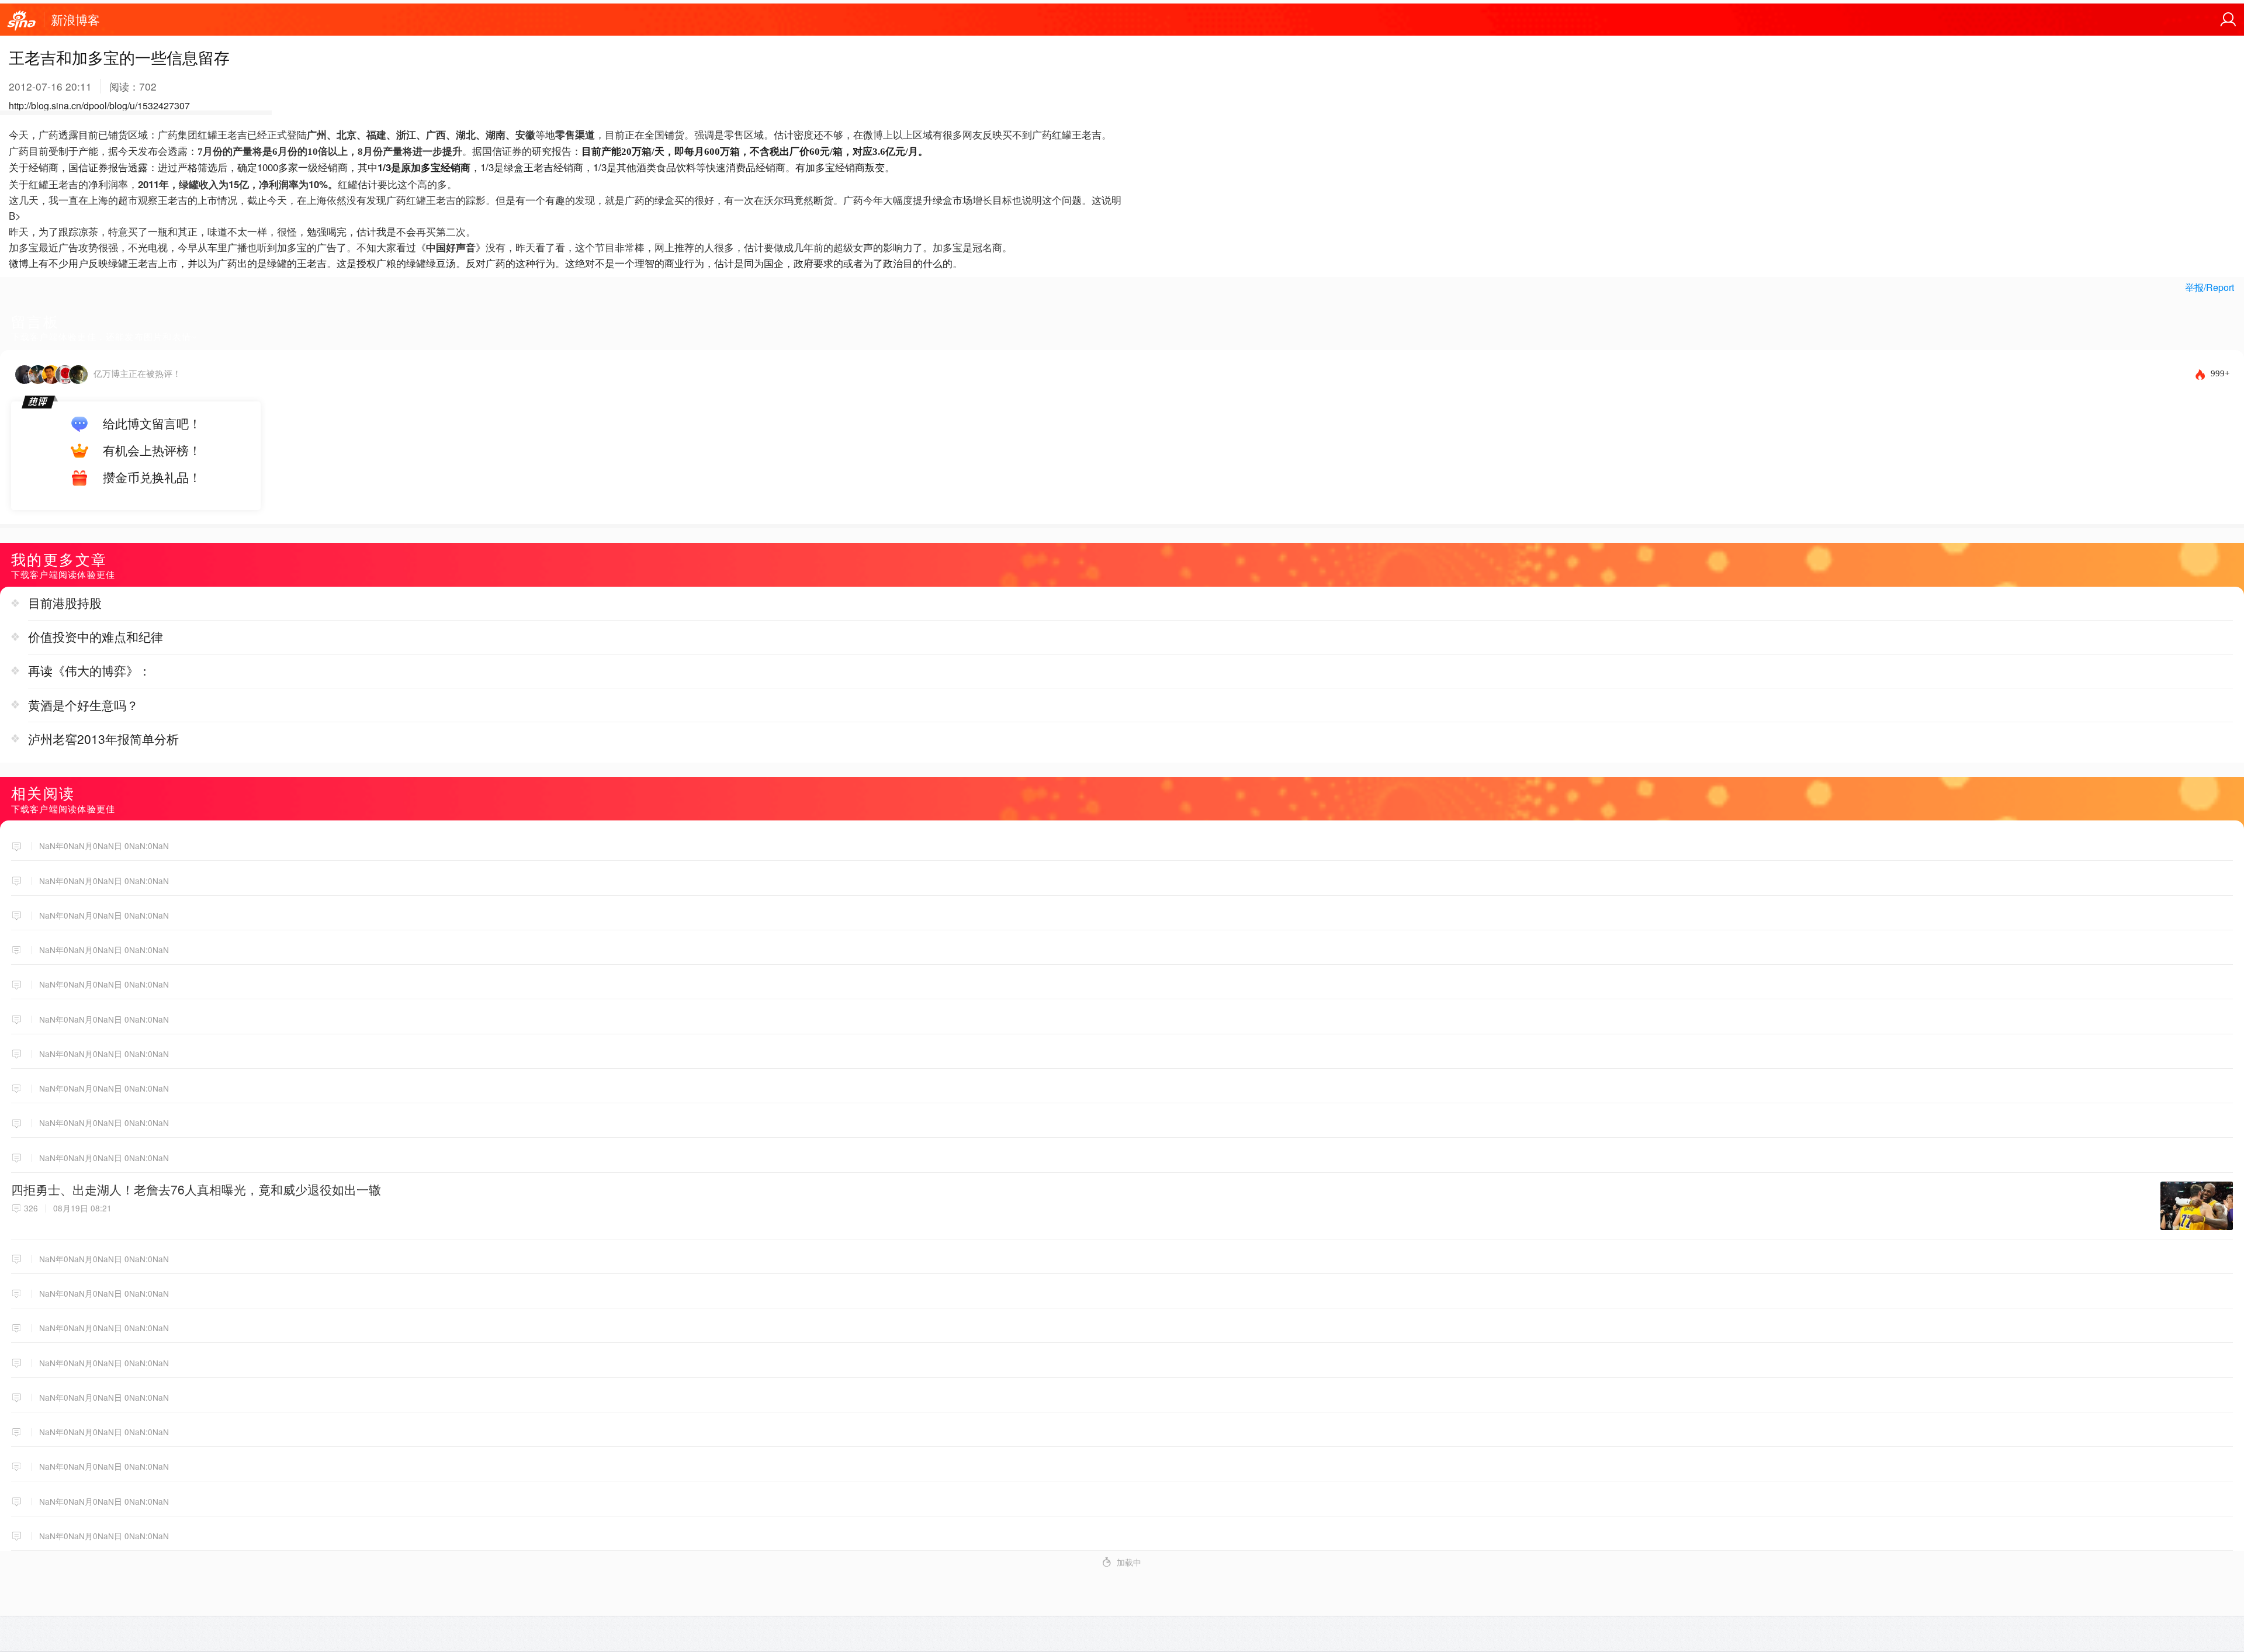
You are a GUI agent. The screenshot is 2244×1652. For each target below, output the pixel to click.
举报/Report (2210, 287)
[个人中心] (2228, 20)
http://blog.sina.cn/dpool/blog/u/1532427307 (99, 105)
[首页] (22, 21)
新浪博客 (75, 19)
